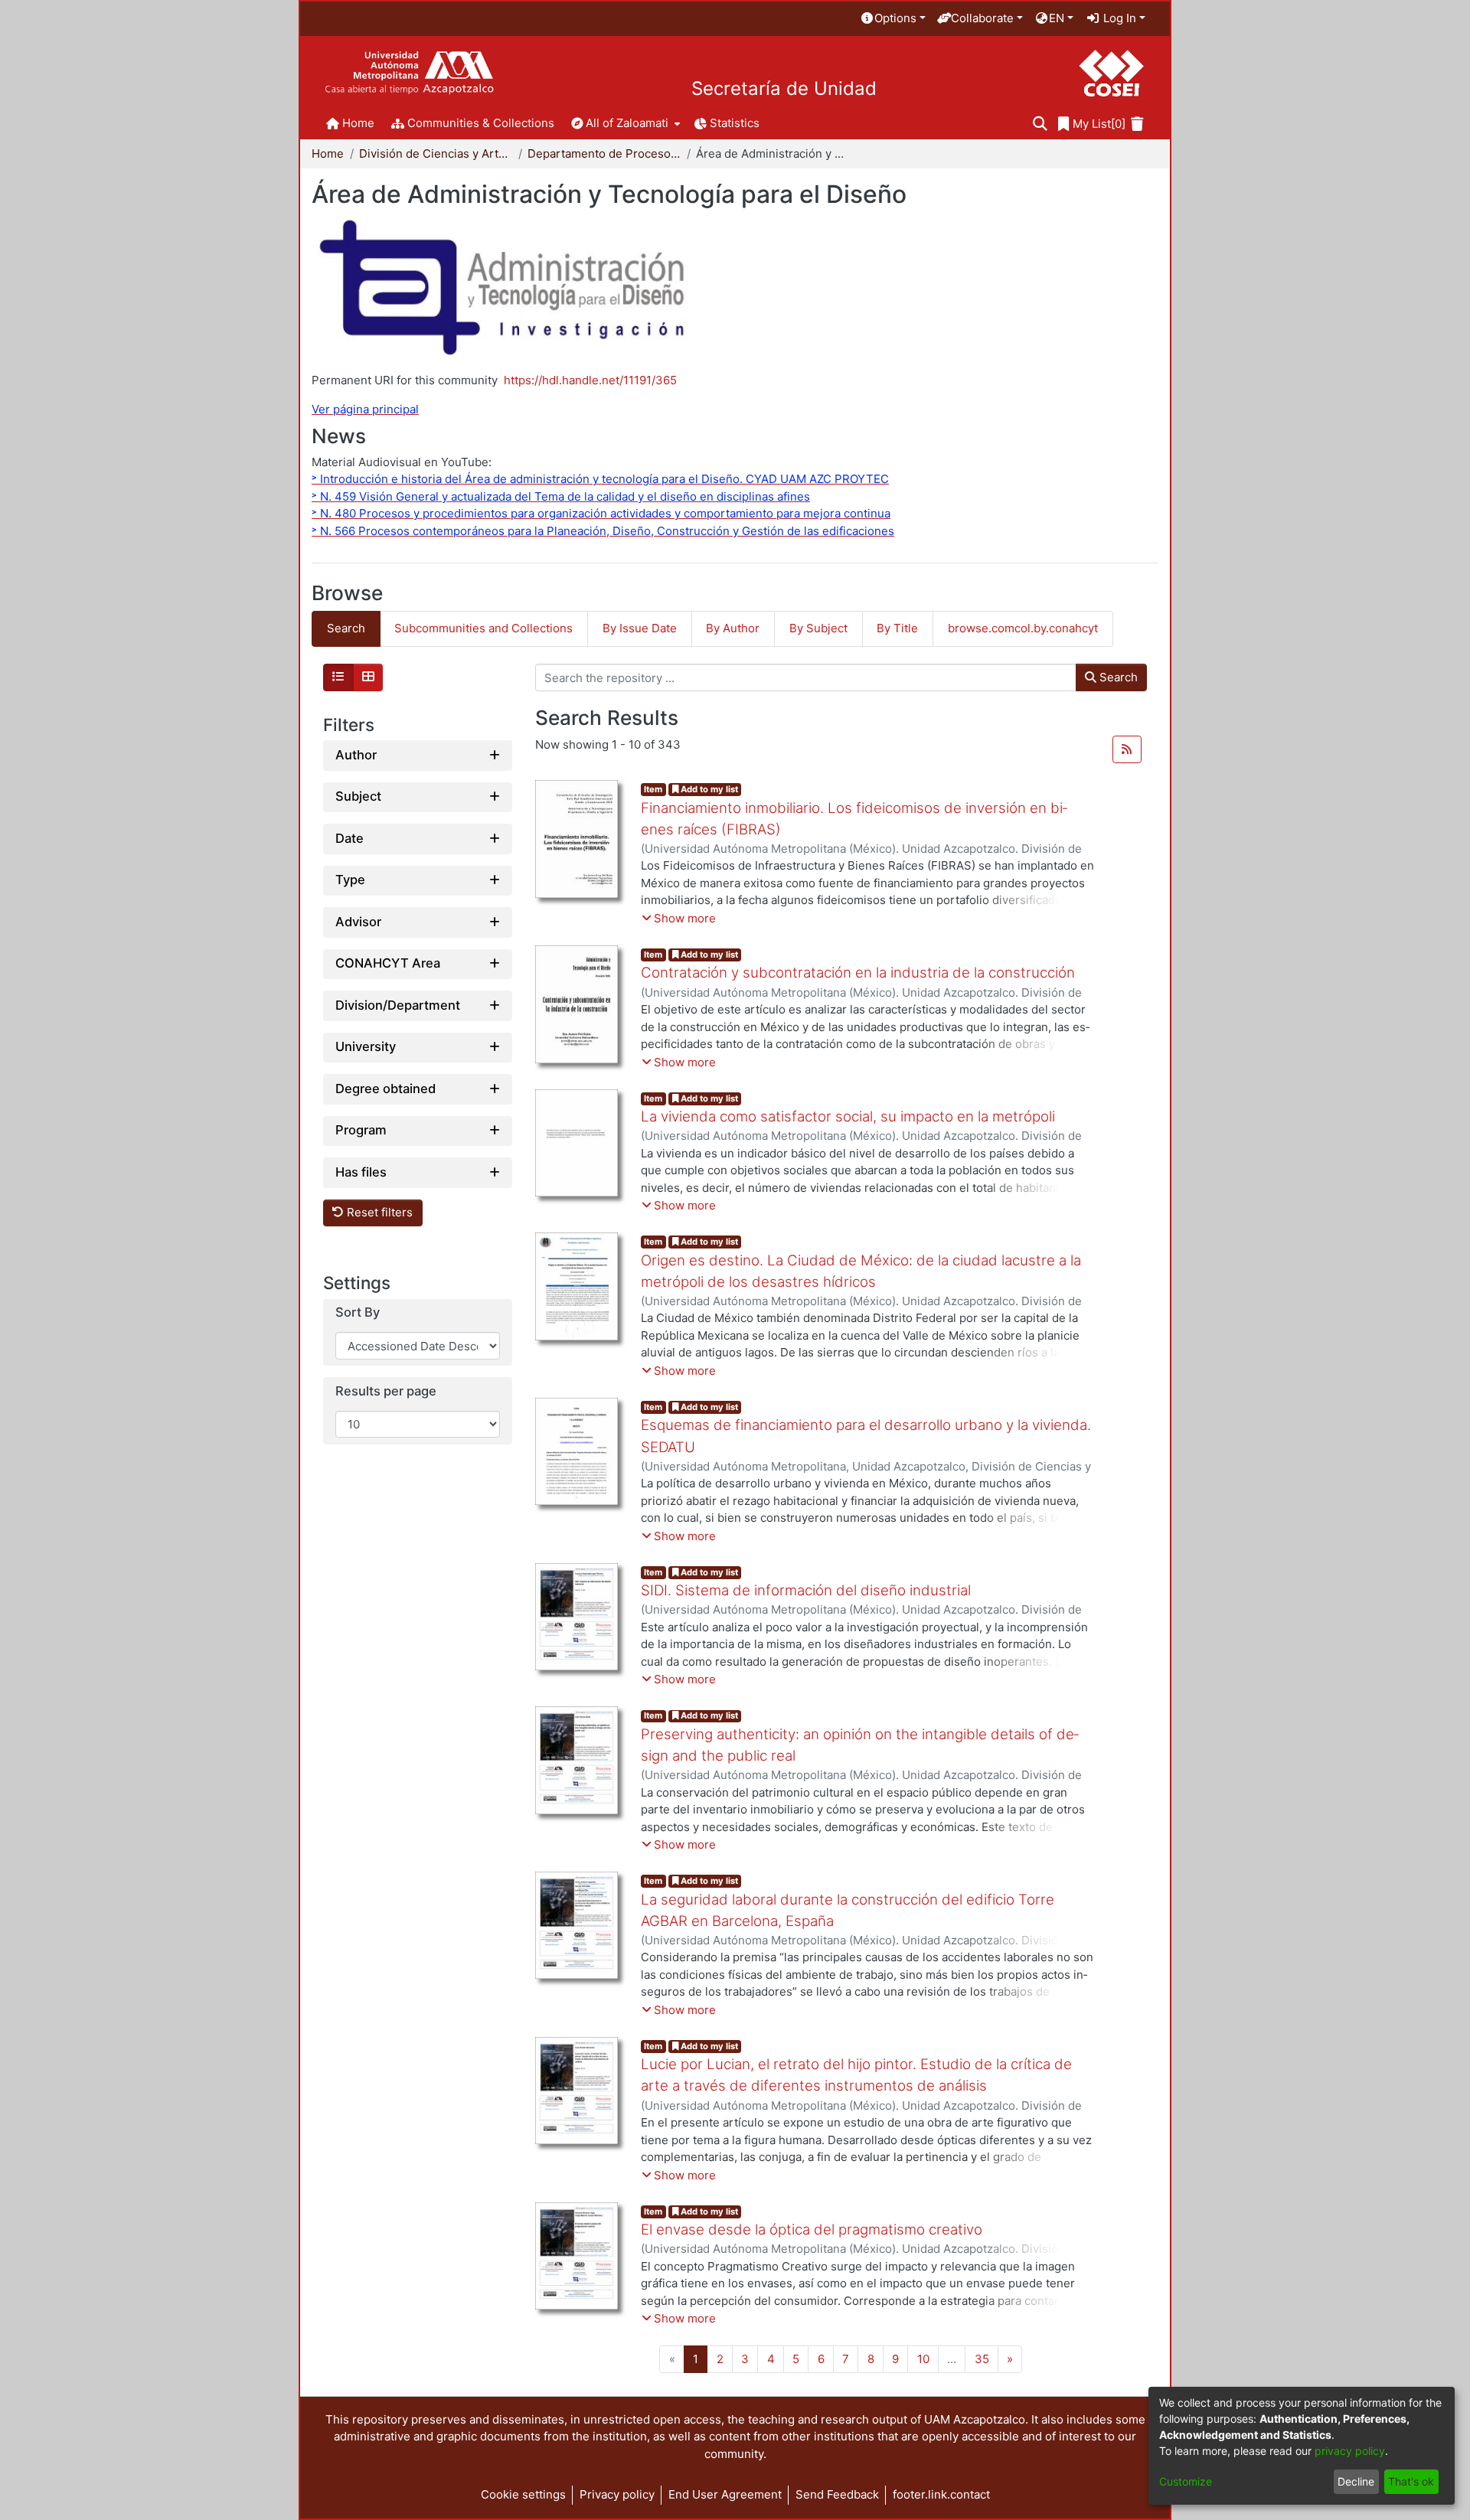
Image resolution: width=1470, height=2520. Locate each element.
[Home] (409, 73)
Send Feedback (837, 2494)
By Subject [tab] (818, 628)
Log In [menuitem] (1118, 18)
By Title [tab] (897, 628)
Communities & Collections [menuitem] (481, 123)
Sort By (358, 1313)
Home (328, 153)
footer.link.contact (941, 2494)
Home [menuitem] (358, 123)
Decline (1356, 2481)
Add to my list (708, 789)
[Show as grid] (368, 677)
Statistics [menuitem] (735, 123)
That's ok (1411, 2481)
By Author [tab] (733, 628)
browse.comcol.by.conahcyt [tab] (1023, 628)
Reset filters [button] (378, 1213)
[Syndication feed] (1127, 749)
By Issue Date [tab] (640, 628)
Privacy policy (617, 2494)
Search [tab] (346, 628)
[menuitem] (893, 19)
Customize (1186, 2481)
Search (1117, 677)
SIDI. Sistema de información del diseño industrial (806, 1590)
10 (923, 2359)
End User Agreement (725, 2494)
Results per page (386, 1392)
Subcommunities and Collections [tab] (483, 628)
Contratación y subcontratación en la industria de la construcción (858, 973)
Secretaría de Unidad (784, 89)
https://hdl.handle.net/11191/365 (590, 380)
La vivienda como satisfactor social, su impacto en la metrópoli (848, 1116)
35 (982, 2359)
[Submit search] (1040, 124)
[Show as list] (338, 677)
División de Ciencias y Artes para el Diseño (436, 153)
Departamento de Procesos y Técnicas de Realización (604, 153)
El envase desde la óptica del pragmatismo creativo (812, 2229)
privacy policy (1350, 2451)
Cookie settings (523, 2494)
